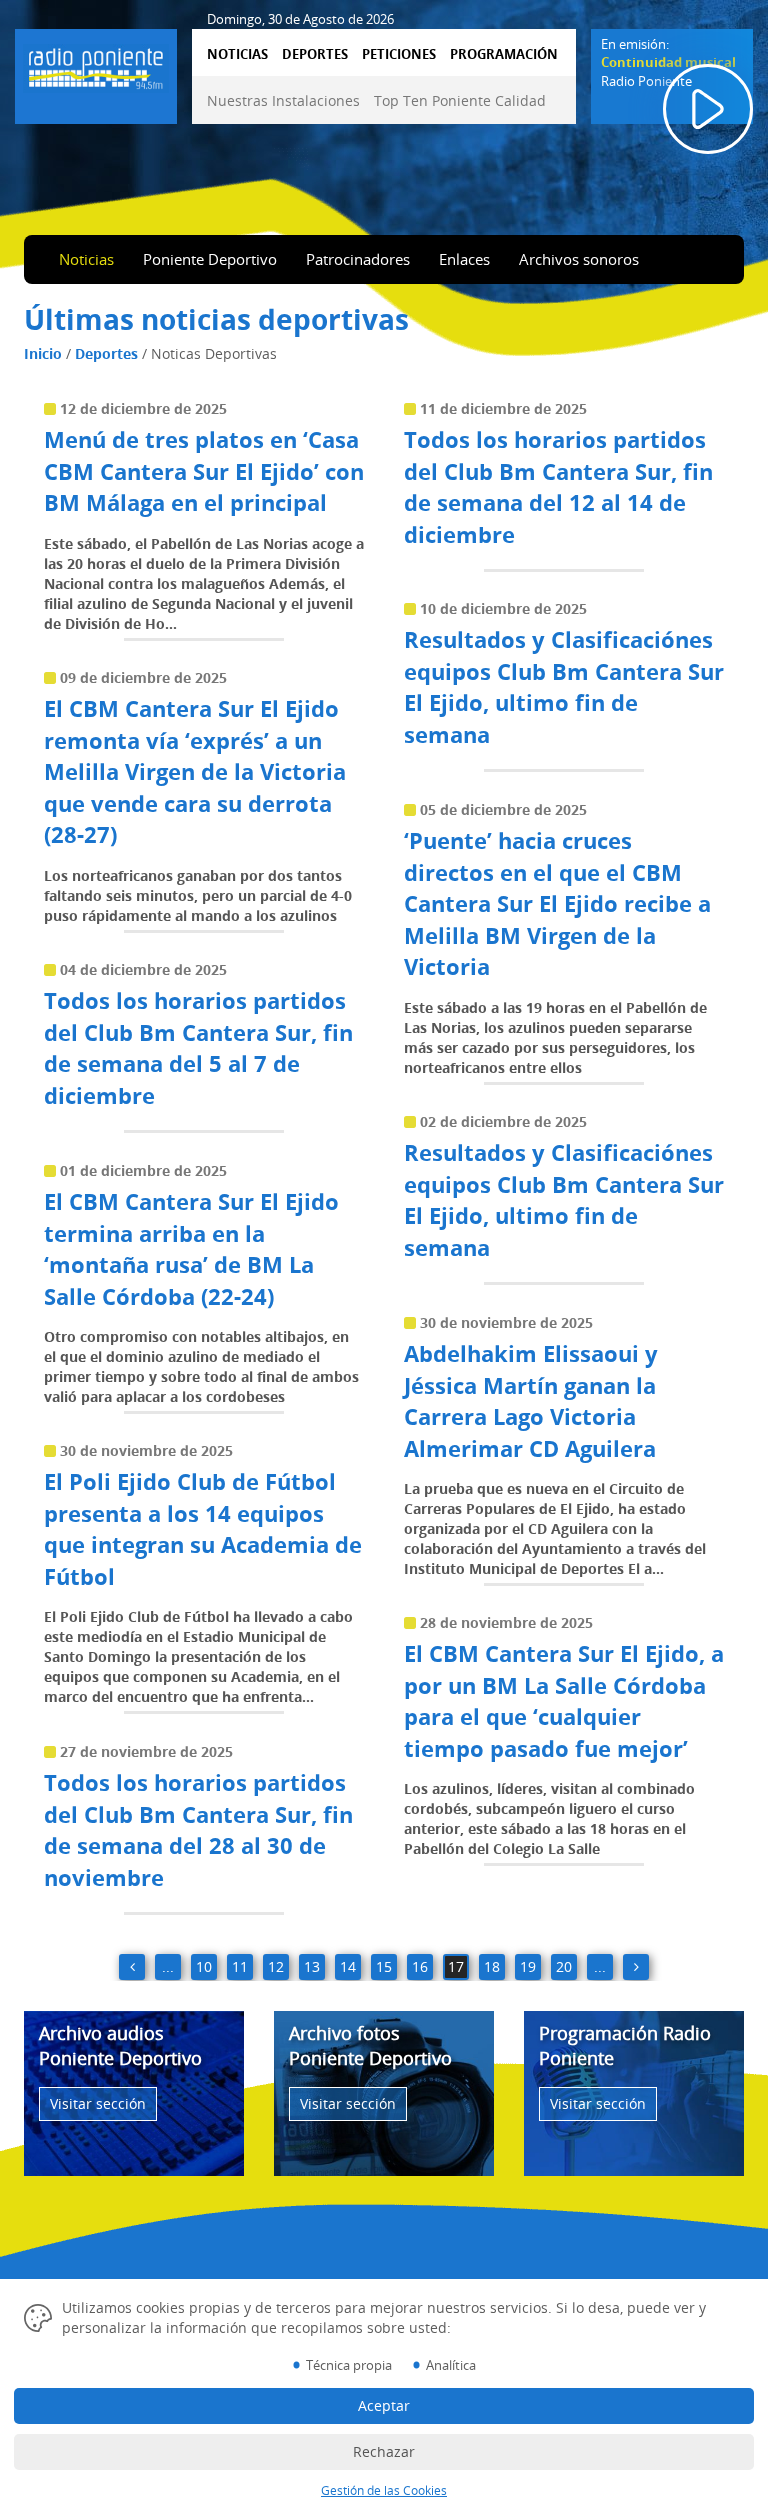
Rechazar (384, 2451)
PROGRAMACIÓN (504, 54)
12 (276, 1966)
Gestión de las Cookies (384, 2490)
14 (348, 1966)
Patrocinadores (358, 259)
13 (312, 1966)
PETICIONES (399, 54)
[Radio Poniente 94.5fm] (96, 65)
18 (492, 1966)
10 (204, 1966)
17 (456, 1966)
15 (384, 1966)
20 (564, 1966)
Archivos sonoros (579, 259)
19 (528, 1966)
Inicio (43, 353)
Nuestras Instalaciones (283, 100)
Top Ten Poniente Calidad (460, 100)
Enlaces (464, 259)
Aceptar (384, 2405)
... (168, 1966)
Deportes (106, 353)
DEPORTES (315, 54)
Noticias (86, 259)
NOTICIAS (237, 54)
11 (240, 1966)
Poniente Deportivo (210, 259)
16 (420, 1966)
